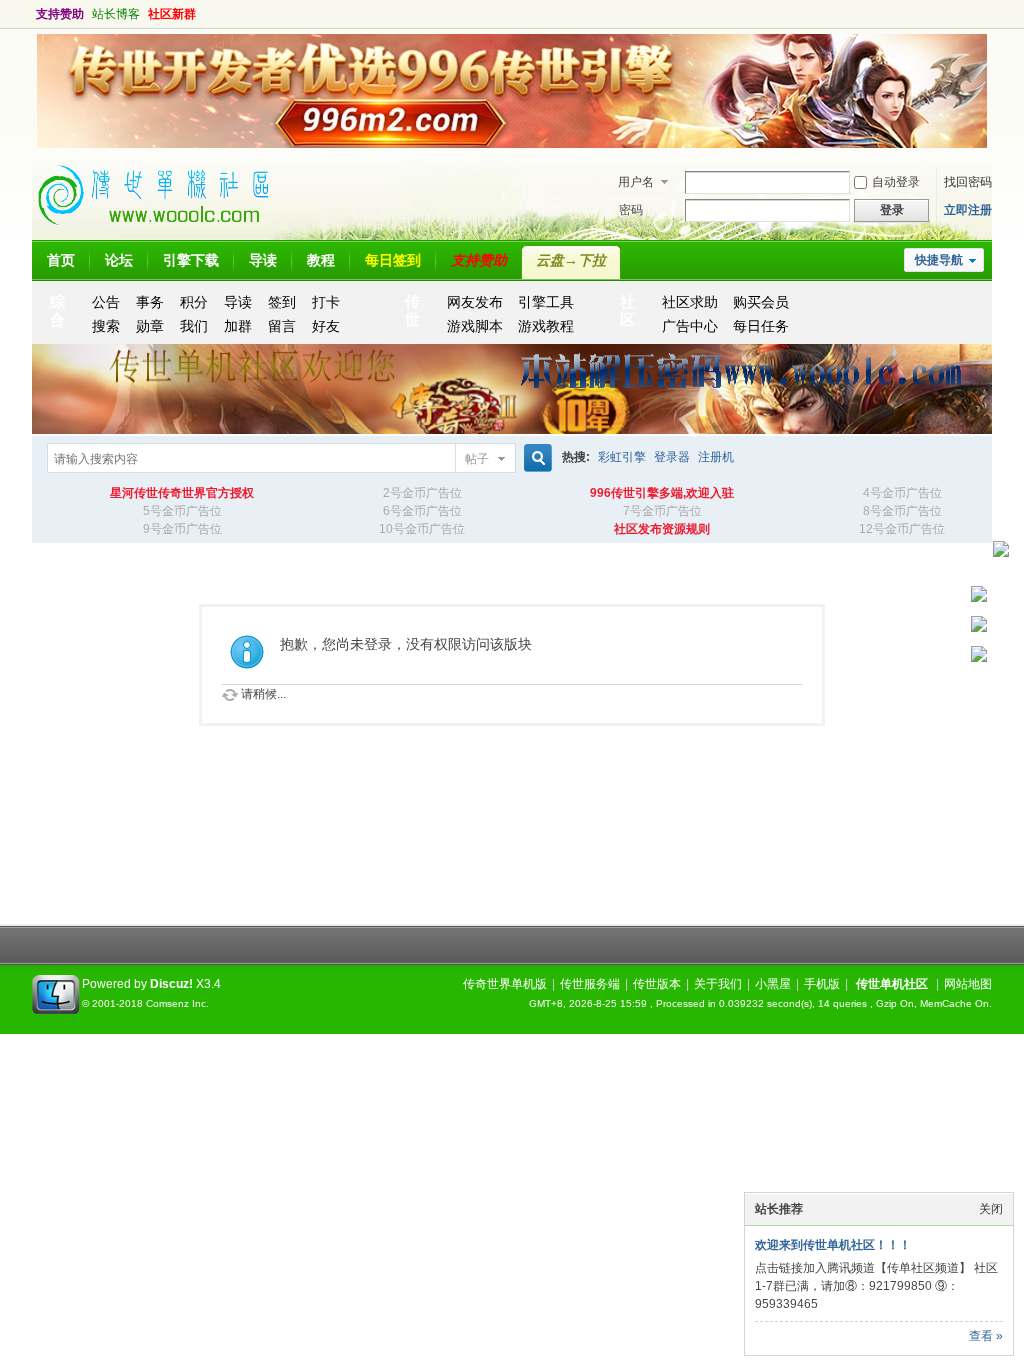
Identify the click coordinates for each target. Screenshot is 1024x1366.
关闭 (991, 1209)
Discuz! (171, 984)
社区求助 (690, 302)
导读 (263, 260)
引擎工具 (546, 302)
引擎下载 (191, 260)
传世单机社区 (892, 984)
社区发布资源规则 (662, 529)
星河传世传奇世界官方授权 (182, 493)
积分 (194, 302)
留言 (282, 326)
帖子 (477, 459)
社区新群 (172, 14)
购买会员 (761, 302)
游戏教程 (546, 326)
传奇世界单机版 (505, 984)
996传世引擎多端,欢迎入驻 (662, 493)
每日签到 (393, 260)
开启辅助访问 (972, 14)
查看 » (986, 1336)
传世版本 (657, 984)
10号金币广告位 (422, 529)
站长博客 (116, 14)
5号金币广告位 (182, 511)
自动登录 (896, 182)
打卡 (326, 302)
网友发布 (475, 302)
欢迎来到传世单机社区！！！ (833, 1245)
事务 (150, 302)
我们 (194, 326)
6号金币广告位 (422, 511)
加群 (238, 326)
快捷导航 (939, 260)
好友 (326, 326)
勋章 (150, 326)
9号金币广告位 (182, 529)
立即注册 (968, 210)
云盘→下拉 (571, 260)
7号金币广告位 (662, 511)
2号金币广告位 (422, 493)
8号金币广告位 (902, 511)
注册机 (716, 457)
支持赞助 (60, 14)
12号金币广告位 (902, 529)
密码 (631, 210)
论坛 (119, 260)
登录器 (672, 457)
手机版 (822, 984)
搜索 (106, 326)
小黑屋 (773, 984)
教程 (321, 260)
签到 (282, 302)
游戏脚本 (475, 326)
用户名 (636, 182)
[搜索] (535, 458)
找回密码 (968, 182)
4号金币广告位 (902, 493)
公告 (106, 302)
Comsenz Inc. (177, 1003)
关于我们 (718, 984)
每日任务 (761, 326)
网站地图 (968, 984)
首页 (61, 260)
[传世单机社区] (162, 231)
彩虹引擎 (622, 457)
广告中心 (690, 326)
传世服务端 (590, 984)
